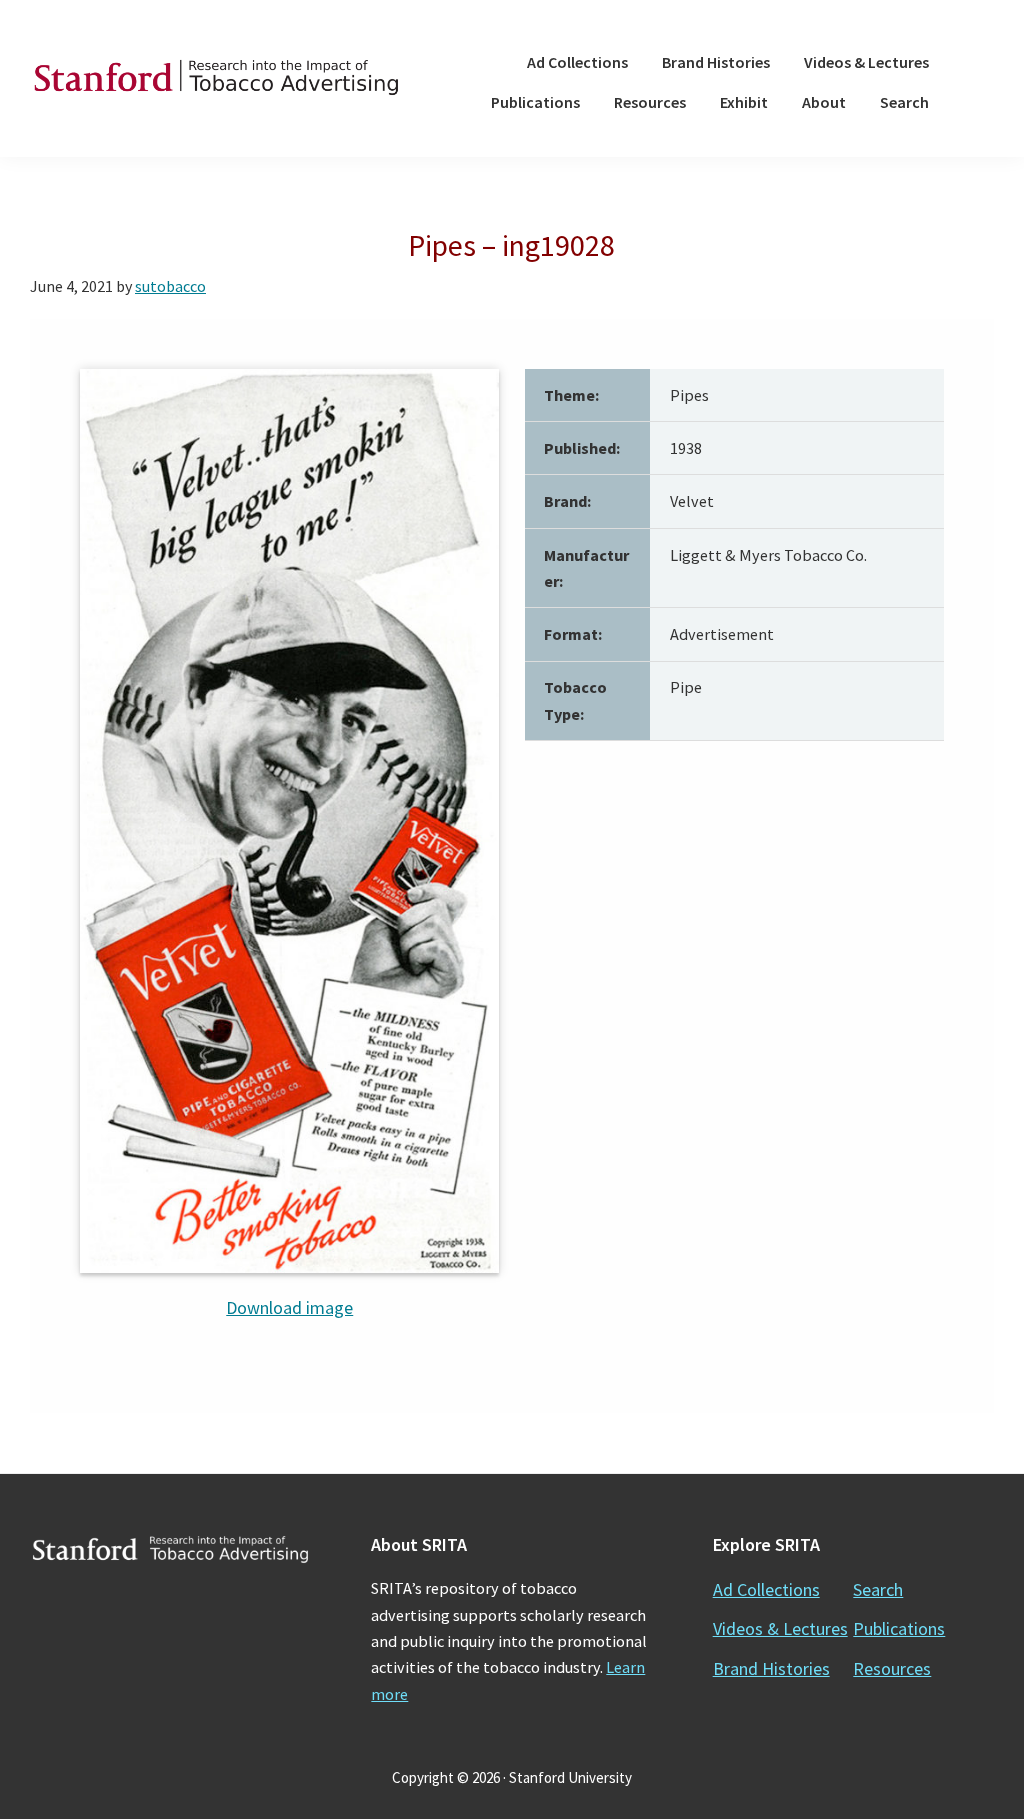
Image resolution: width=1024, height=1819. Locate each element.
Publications (899, 1628)
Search (878, 1589)
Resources (892, 1668)
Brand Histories (771, 1668)
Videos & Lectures (780, 1628)
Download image (289, 1307)
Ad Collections (766, 1589)
